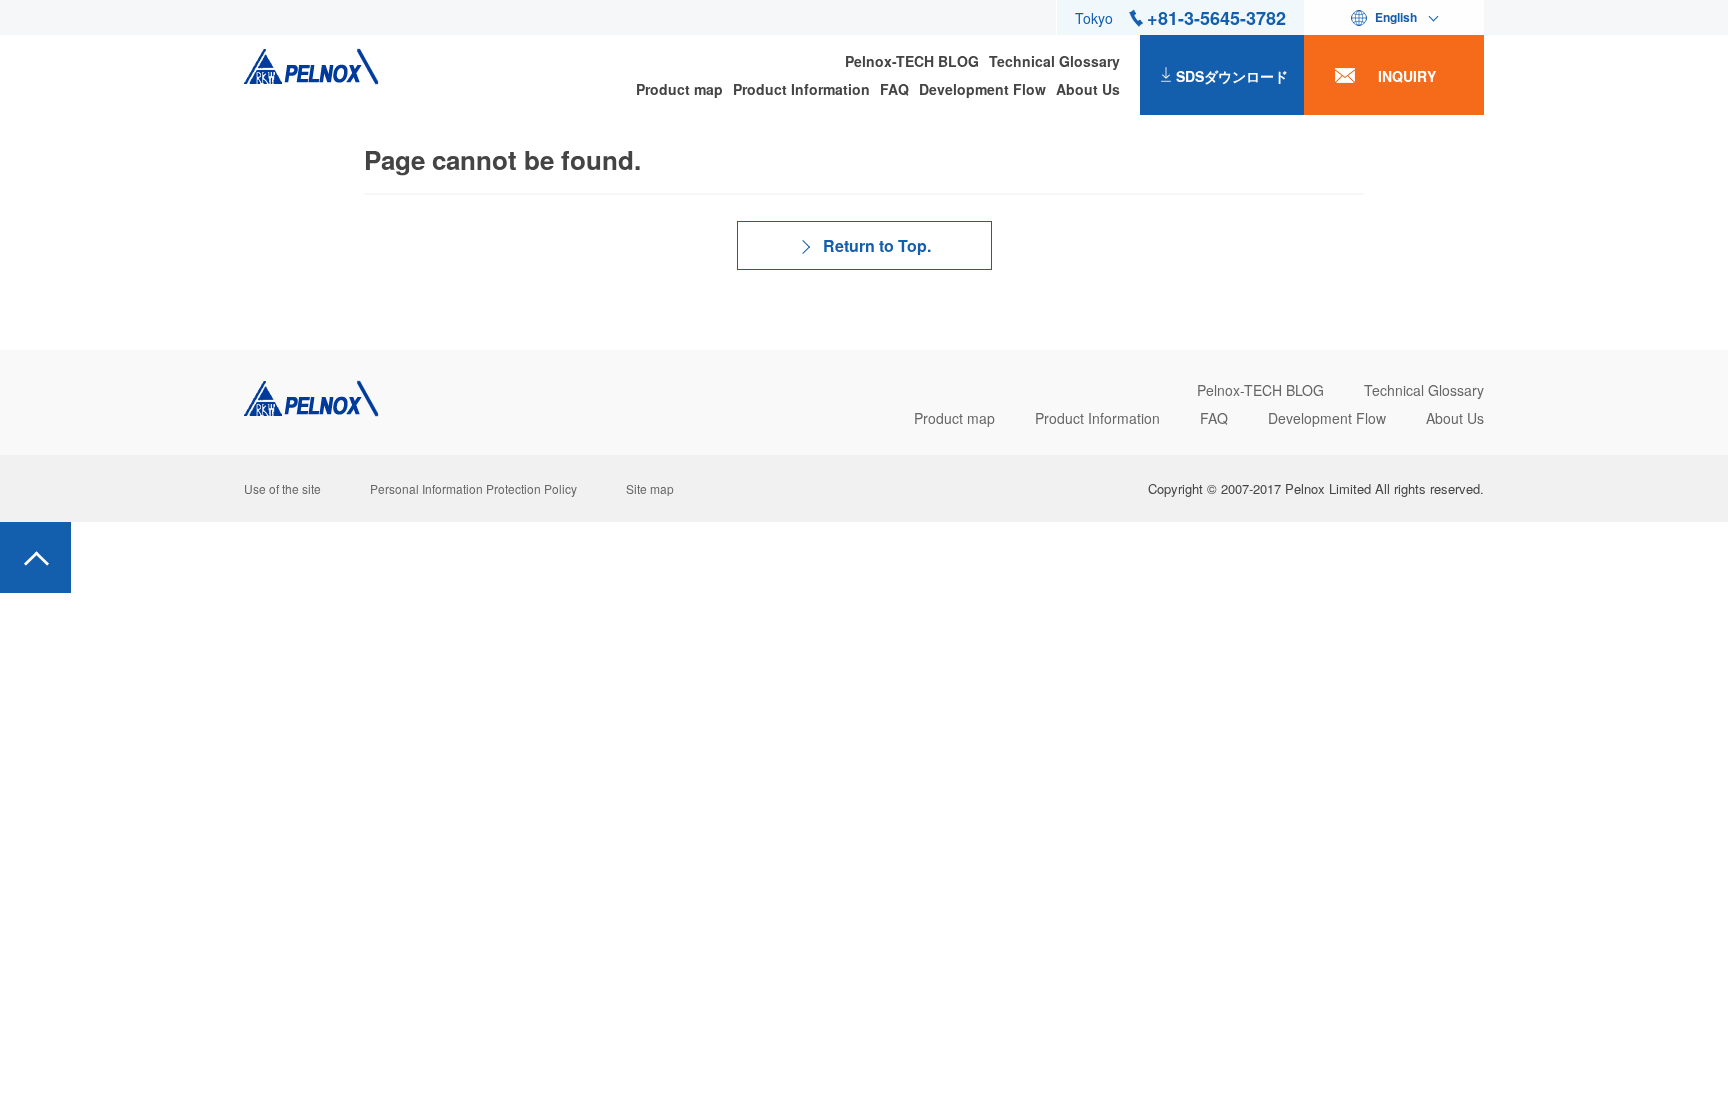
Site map (650, 488)
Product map (679, 89)
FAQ (894, 89)
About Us (1088, 89)
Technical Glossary (1054, 61)
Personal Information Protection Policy (473, 488)
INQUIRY (1407, 76)
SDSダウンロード (1232, 76)
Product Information (801, 89)
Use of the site (282, 488)
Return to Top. (877, 245)
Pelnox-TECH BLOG (912, 61)
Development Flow (982, 89)
